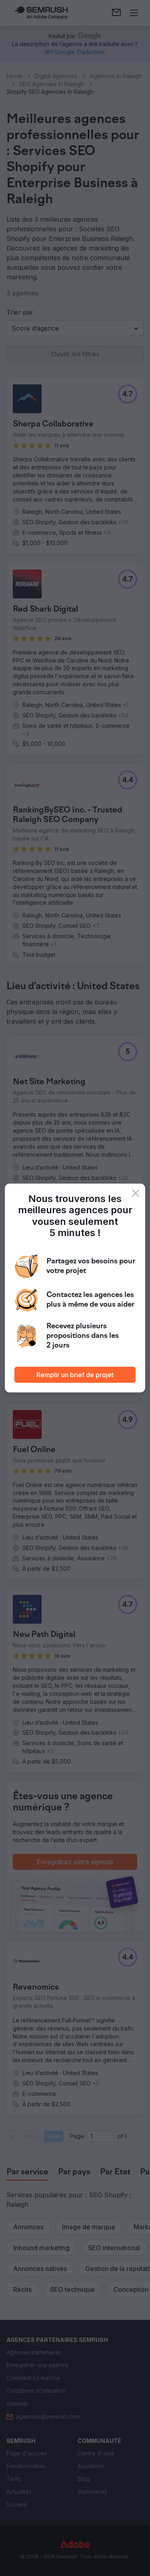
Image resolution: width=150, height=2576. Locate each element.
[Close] (136, 1193)
